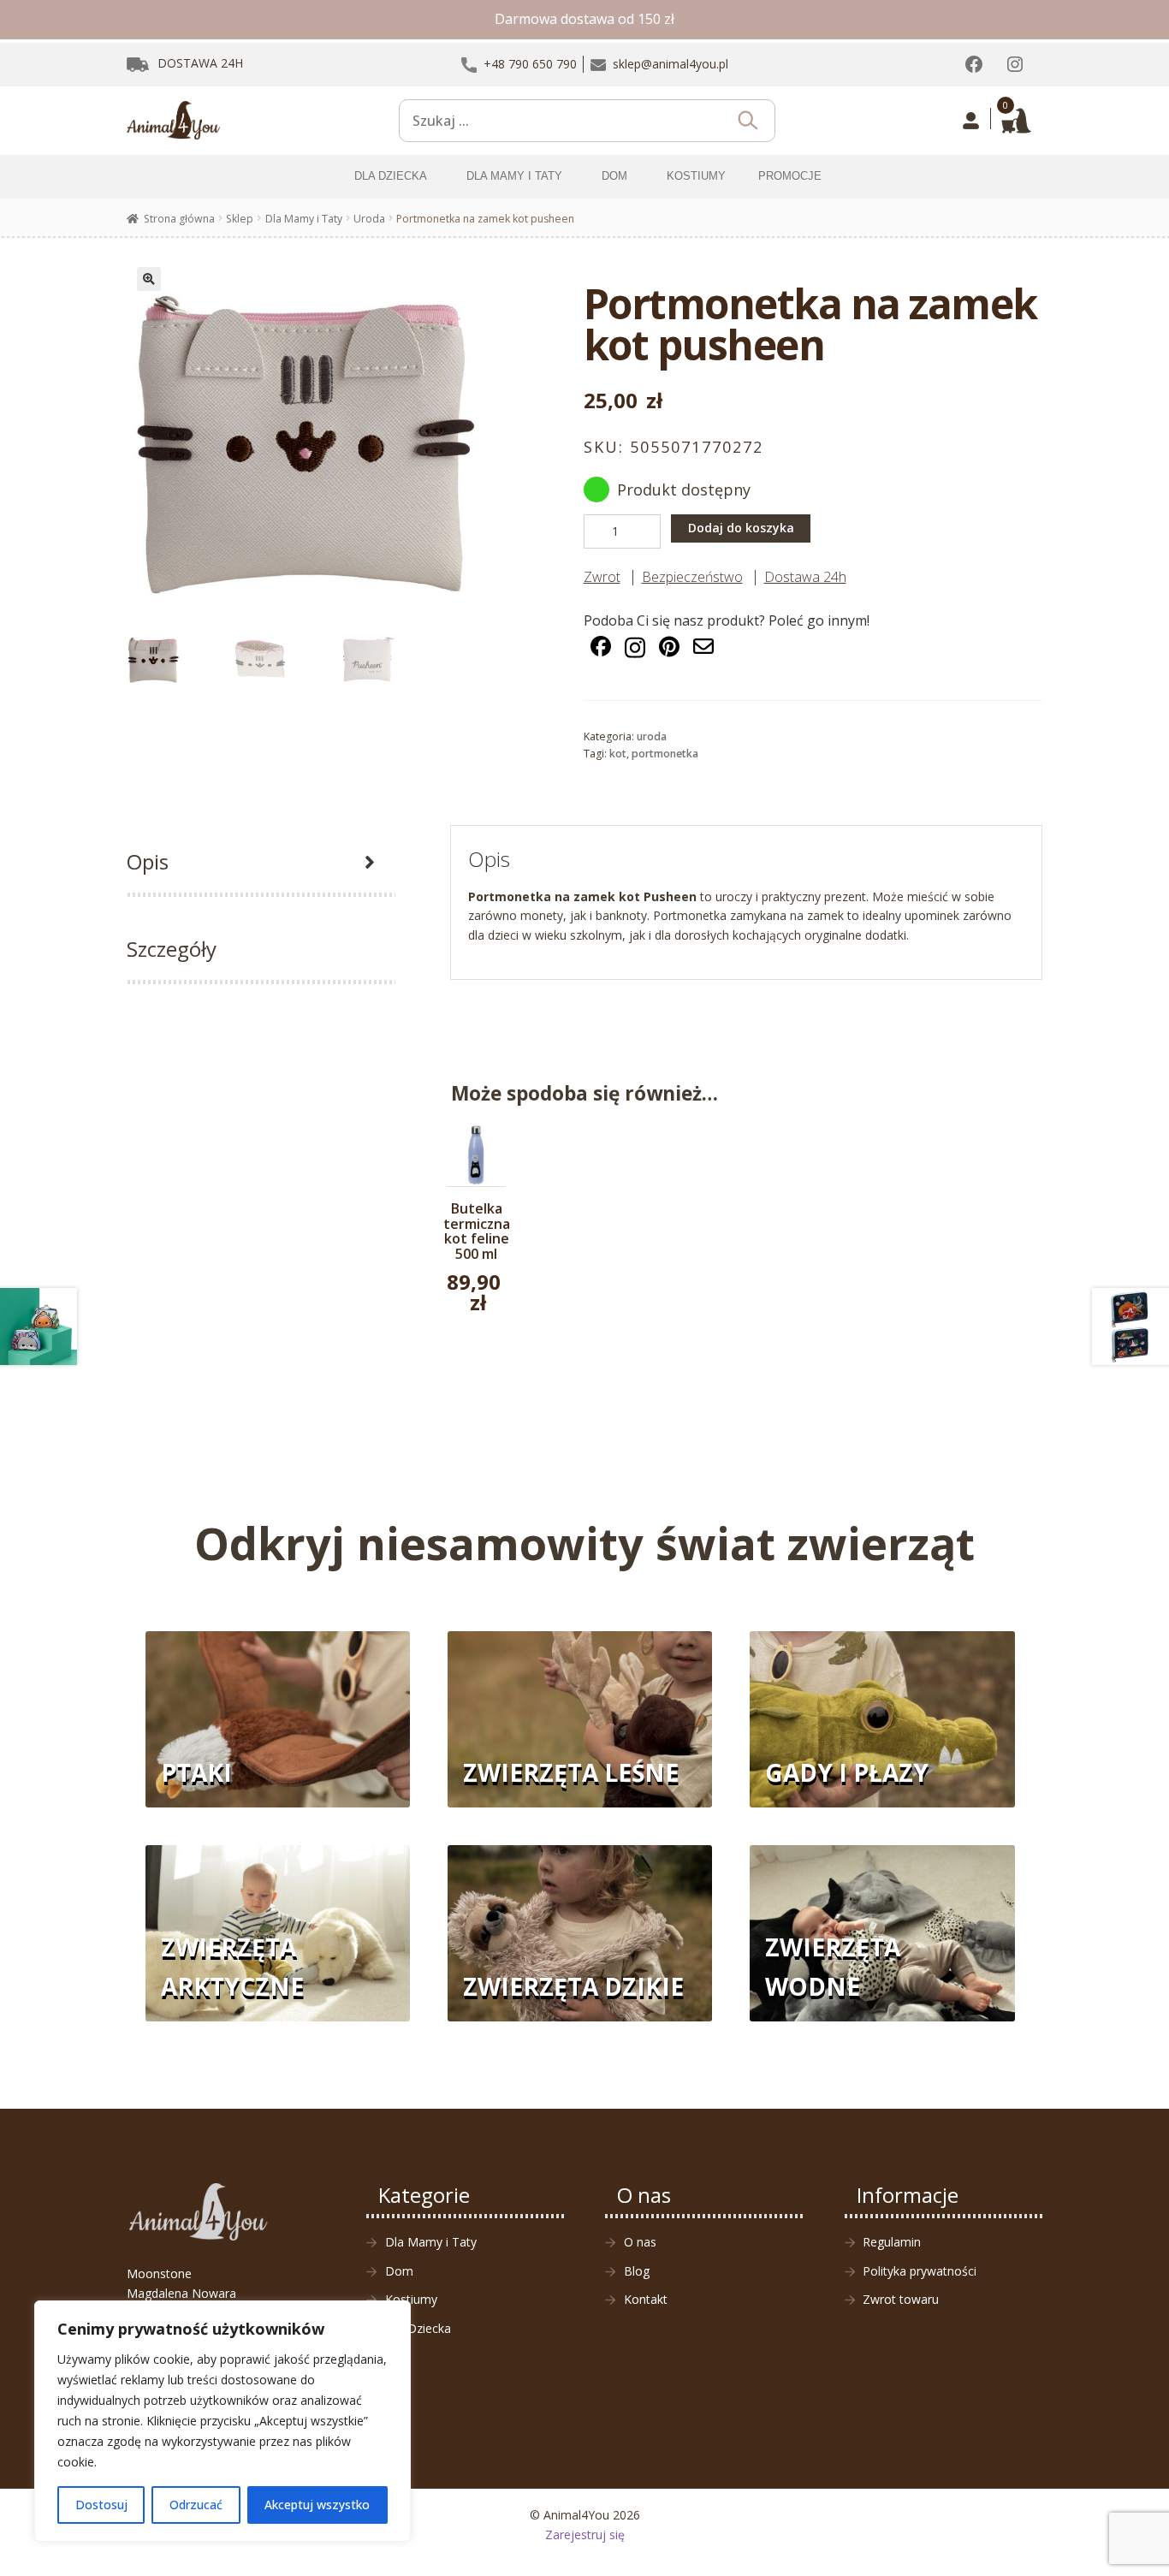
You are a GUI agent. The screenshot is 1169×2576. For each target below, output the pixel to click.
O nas (640, 2242)
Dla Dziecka (418, 2328)
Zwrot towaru (901, 2299)
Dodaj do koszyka (741, 528)
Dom (399, 2271)
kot (618, 754)
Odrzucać (196, 2505)
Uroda (369, 219)
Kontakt (646, 2299)
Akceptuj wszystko (317, 2505)
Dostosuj (101, 2505)
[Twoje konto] (971, 121)
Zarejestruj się (585, 2534)
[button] (149, 279)
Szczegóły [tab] (172, 949)
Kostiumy (411, 2299)
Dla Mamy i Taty (304, 219)
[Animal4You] (174, 121)
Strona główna (179, 219)
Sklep (240, 219)
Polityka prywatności (920, 2271)
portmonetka (665, 754)
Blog (637, 2271)
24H (200, 63)
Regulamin (892, 2242)
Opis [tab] (148, 861)
